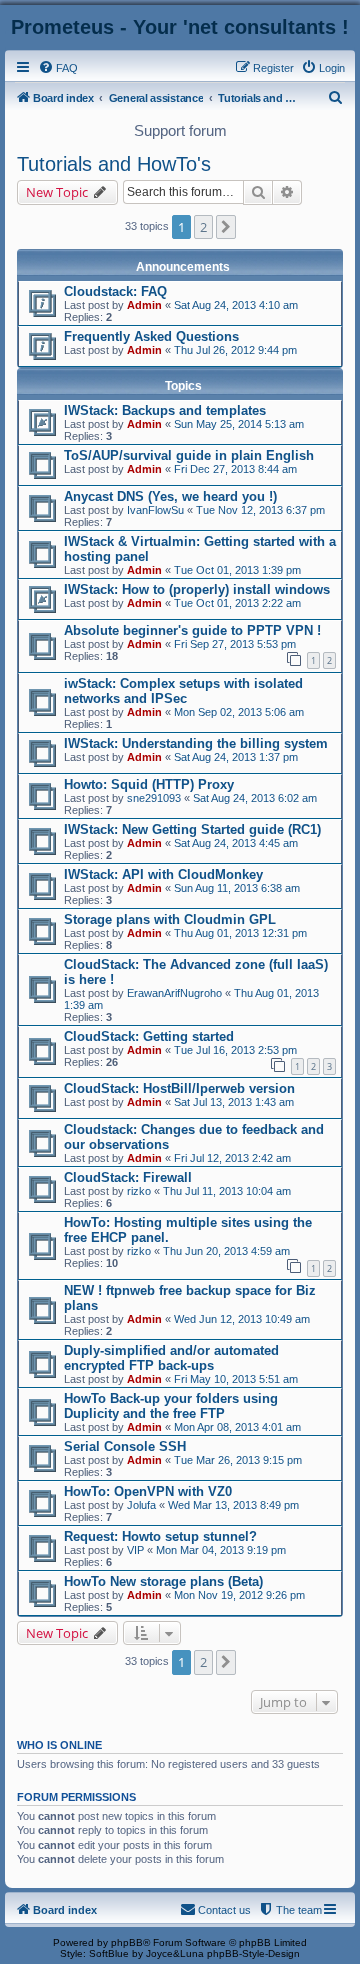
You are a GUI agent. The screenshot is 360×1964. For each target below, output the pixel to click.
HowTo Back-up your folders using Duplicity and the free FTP (171, 1406)
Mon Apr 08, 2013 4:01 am (237, 1427)
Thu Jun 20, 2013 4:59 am (226, 1251)
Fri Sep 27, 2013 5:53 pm (235, 644)
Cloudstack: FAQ (115, 291)
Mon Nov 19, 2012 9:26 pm (239, 1595)
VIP (135, 1550)
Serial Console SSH (125, 1446)
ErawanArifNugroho (174, 993)
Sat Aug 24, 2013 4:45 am (236, 843)
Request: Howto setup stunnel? (160, 1536)
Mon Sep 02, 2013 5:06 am (239, 712)
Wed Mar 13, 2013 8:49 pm (233, 1505)
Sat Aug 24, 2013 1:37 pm (236, 757)
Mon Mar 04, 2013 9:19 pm (221, 1550)
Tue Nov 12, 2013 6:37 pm (260, 510)
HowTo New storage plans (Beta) (163, 1581)
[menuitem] (58, 68)
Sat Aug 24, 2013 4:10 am (236, 305)
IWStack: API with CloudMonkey (163, 874)
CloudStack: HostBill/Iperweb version (179, 1088)
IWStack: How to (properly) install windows (197, 589)
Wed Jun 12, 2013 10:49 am (242, 1319)
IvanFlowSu (155, 510)
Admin (144, 305)
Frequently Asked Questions (151, 336)
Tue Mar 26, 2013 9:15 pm (238, 1460)
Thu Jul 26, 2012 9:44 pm (235, 350)
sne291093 (154, 798)
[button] (226, 227)
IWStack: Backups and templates (165, 410)
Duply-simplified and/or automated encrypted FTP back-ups (171, 1358)
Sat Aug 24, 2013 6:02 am (255, 798)
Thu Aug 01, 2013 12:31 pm (240, 933)
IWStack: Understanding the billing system (196, 743)
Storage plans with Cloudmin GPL (170, 919)
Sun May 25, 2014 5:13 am (239, 424)
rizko (139, 1191)
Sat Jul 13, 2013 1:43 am (234, 1102)
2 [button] (203, 227)
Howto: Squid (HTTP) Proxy (149, 784)
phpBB (127, 1942)
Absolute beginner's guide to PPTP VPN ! (192, 630)
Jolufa (141, 1505)
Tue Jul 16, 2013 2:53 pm (235, 1050)
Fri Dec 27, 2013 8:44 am (235, 469)
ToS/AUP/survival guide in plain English (189, 455)
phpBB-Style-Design (253, 1953)
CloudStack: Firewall (128, 1177)
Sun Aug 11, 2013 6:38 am (237, 888)
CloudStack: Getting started (149, 1036)
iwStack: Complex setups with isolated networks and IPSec (183, 691)
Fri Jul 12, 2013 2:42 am (232, 1158)
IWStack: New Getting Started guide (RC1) (192, 829)
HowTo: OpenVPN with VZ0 (148, 1491)
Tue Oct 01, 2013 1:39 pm (237, 570)
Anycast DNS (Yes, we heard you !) (170, 496)
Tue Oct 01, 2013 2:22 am (237, 603)
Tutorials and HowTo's (114, 164)
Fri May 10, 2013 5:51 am (236, 1379)
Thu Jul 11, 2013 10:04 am (227, 1191)
